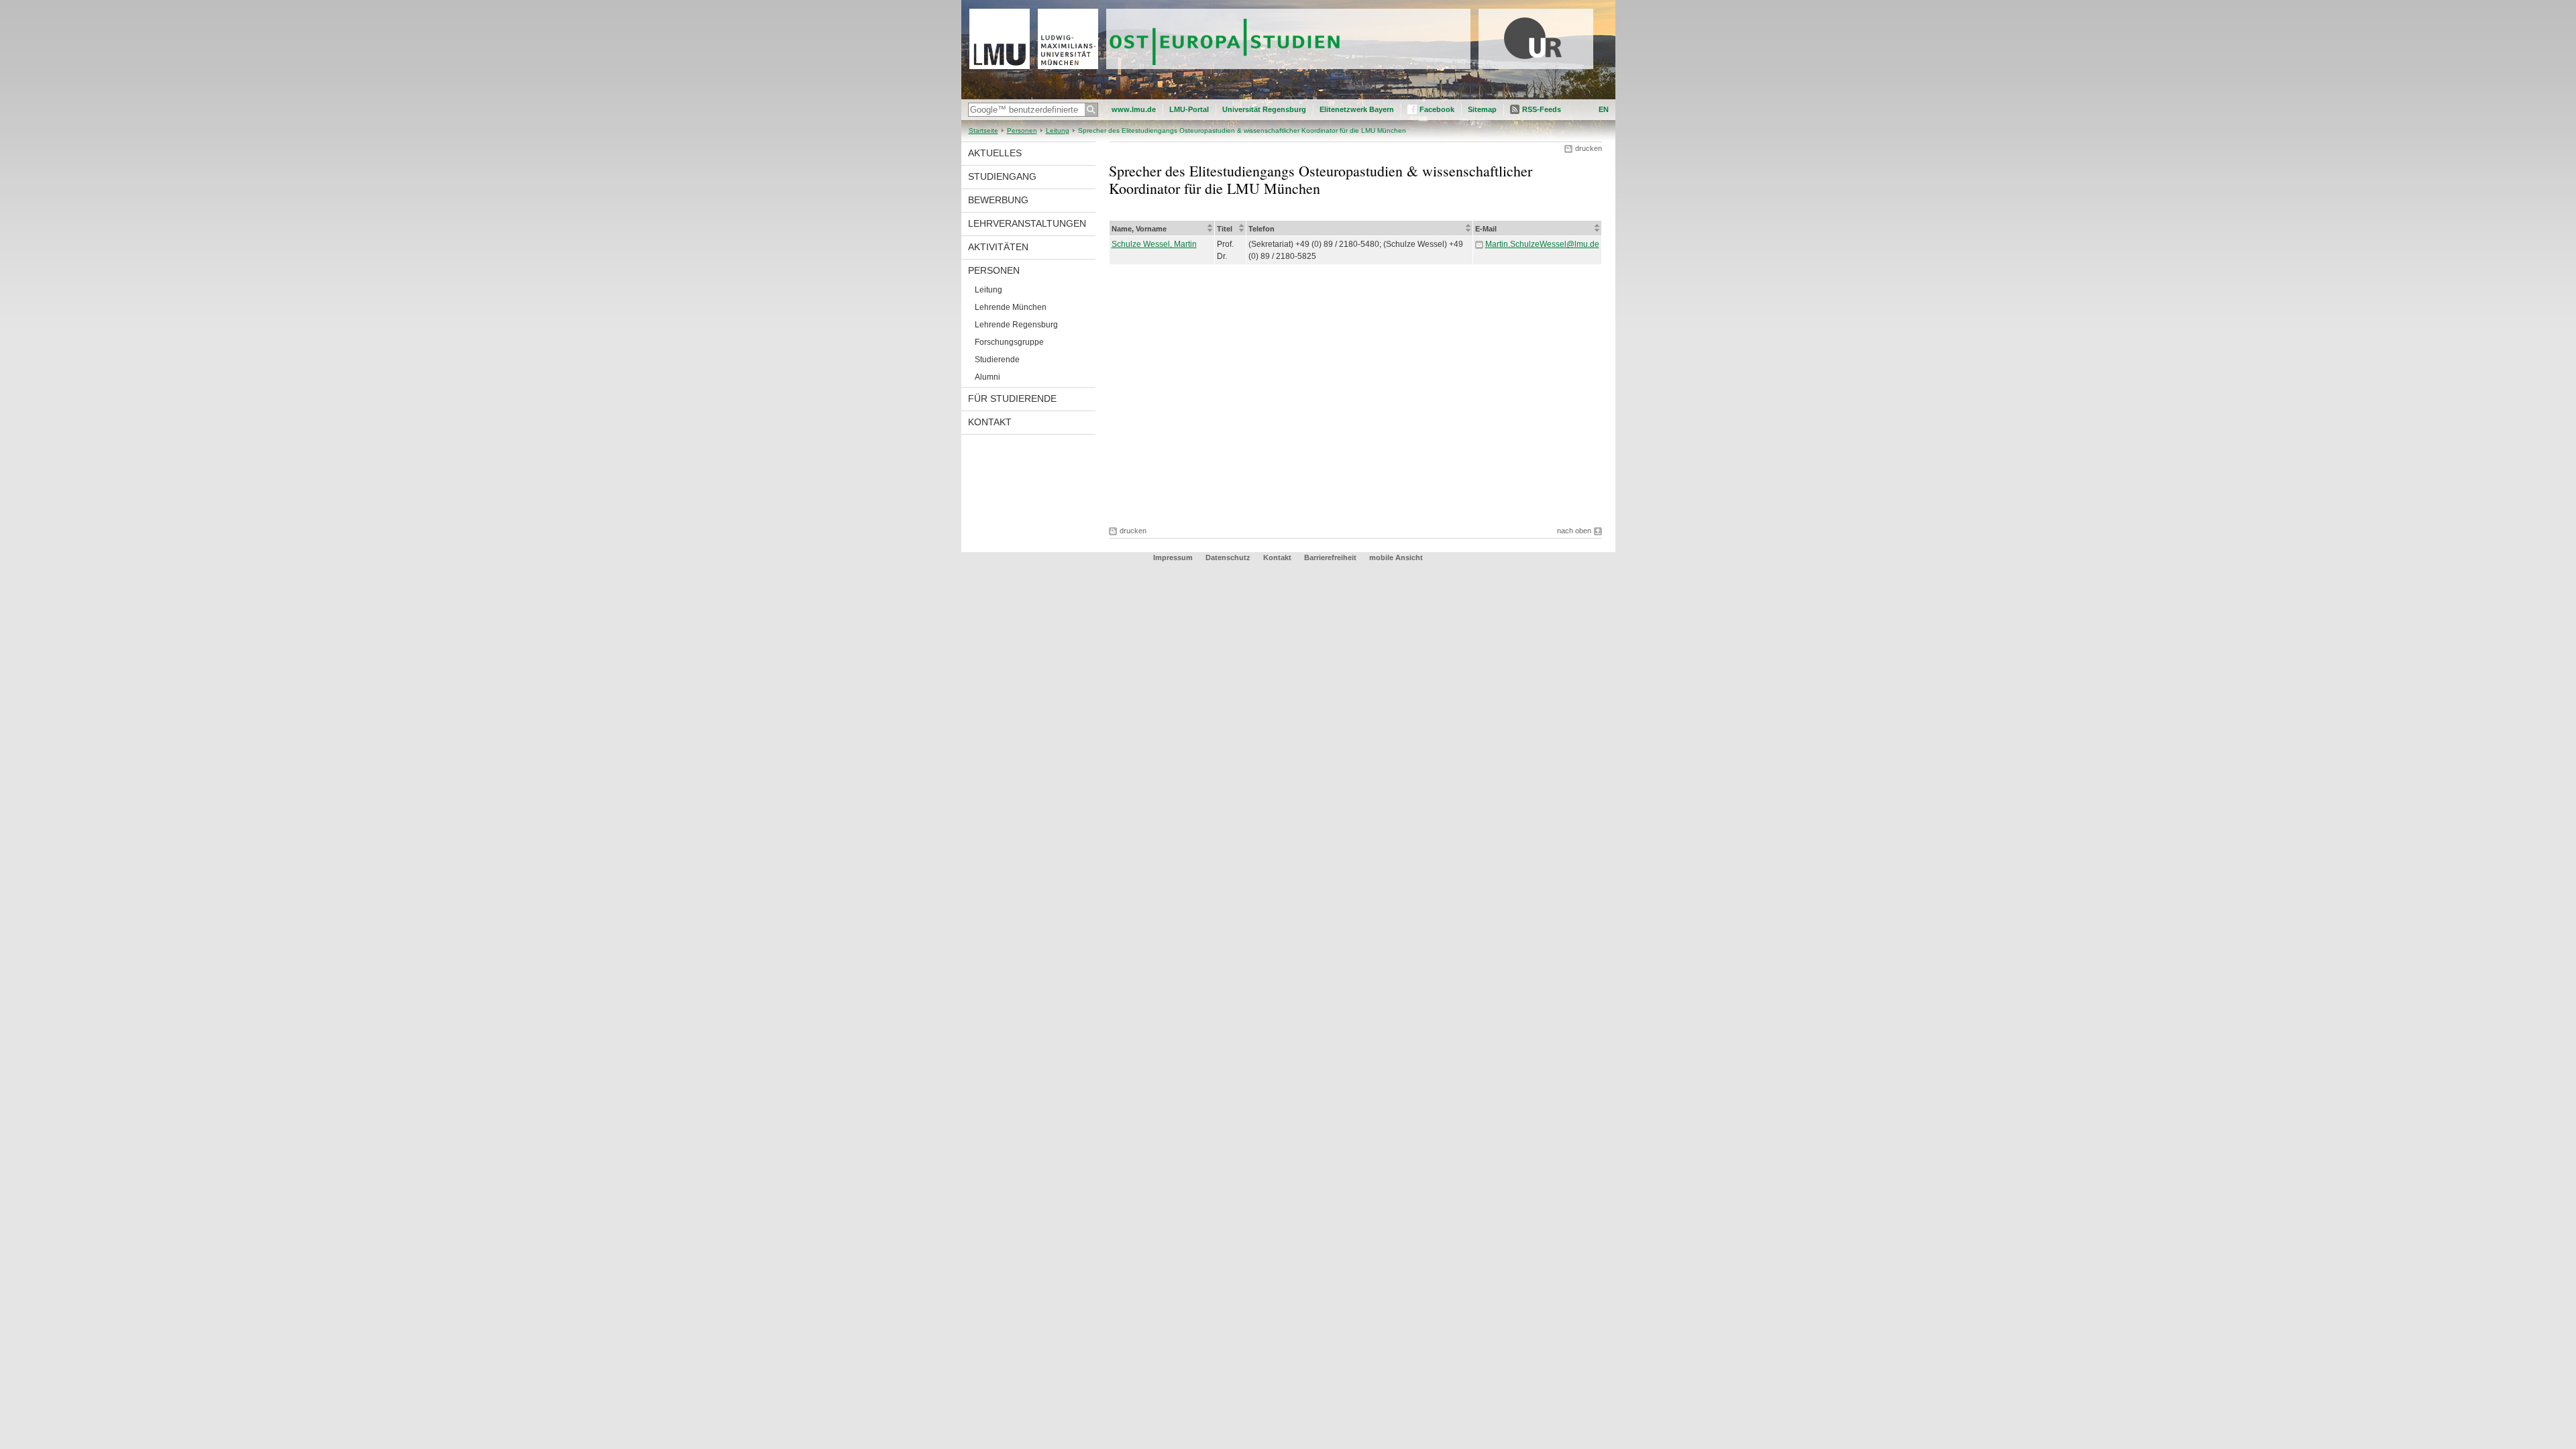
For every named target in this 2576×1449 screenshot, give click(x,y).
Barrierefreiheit (1331, 557)
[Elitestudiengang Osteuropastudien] (1288, 97)
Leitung (1058, 130)
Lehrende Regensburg (1016, 325)
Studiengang (1002, 176)
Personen (1022, 130)
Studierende (997, 360)
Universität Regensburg (1264, 109)
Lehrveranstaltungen (1027, 223)
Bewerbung (998, 200)
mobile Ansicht (1396, 557)
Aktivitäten (998, 247)
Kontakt (990, 422)
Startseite (983, 130)
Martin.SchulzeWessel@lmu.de (1542, 244)
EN (1604, 109)
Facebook (1437, 109)
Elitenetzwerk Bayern (1357, 109)
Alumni (987, 377)
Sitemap (1482, 109)
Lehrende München (1011, 307)
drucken (1589, 148)
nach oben (1574, 531)
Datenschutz (1228, 557)
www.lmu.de (1134, 109)
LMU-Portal (1189, 109)
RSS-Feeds (1542, 109)
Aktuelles (995, 153)
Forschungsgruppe (1009, 342)
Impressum (1173, 557)
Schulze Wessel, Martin (1154, 244)
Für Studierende (1012, 398)
